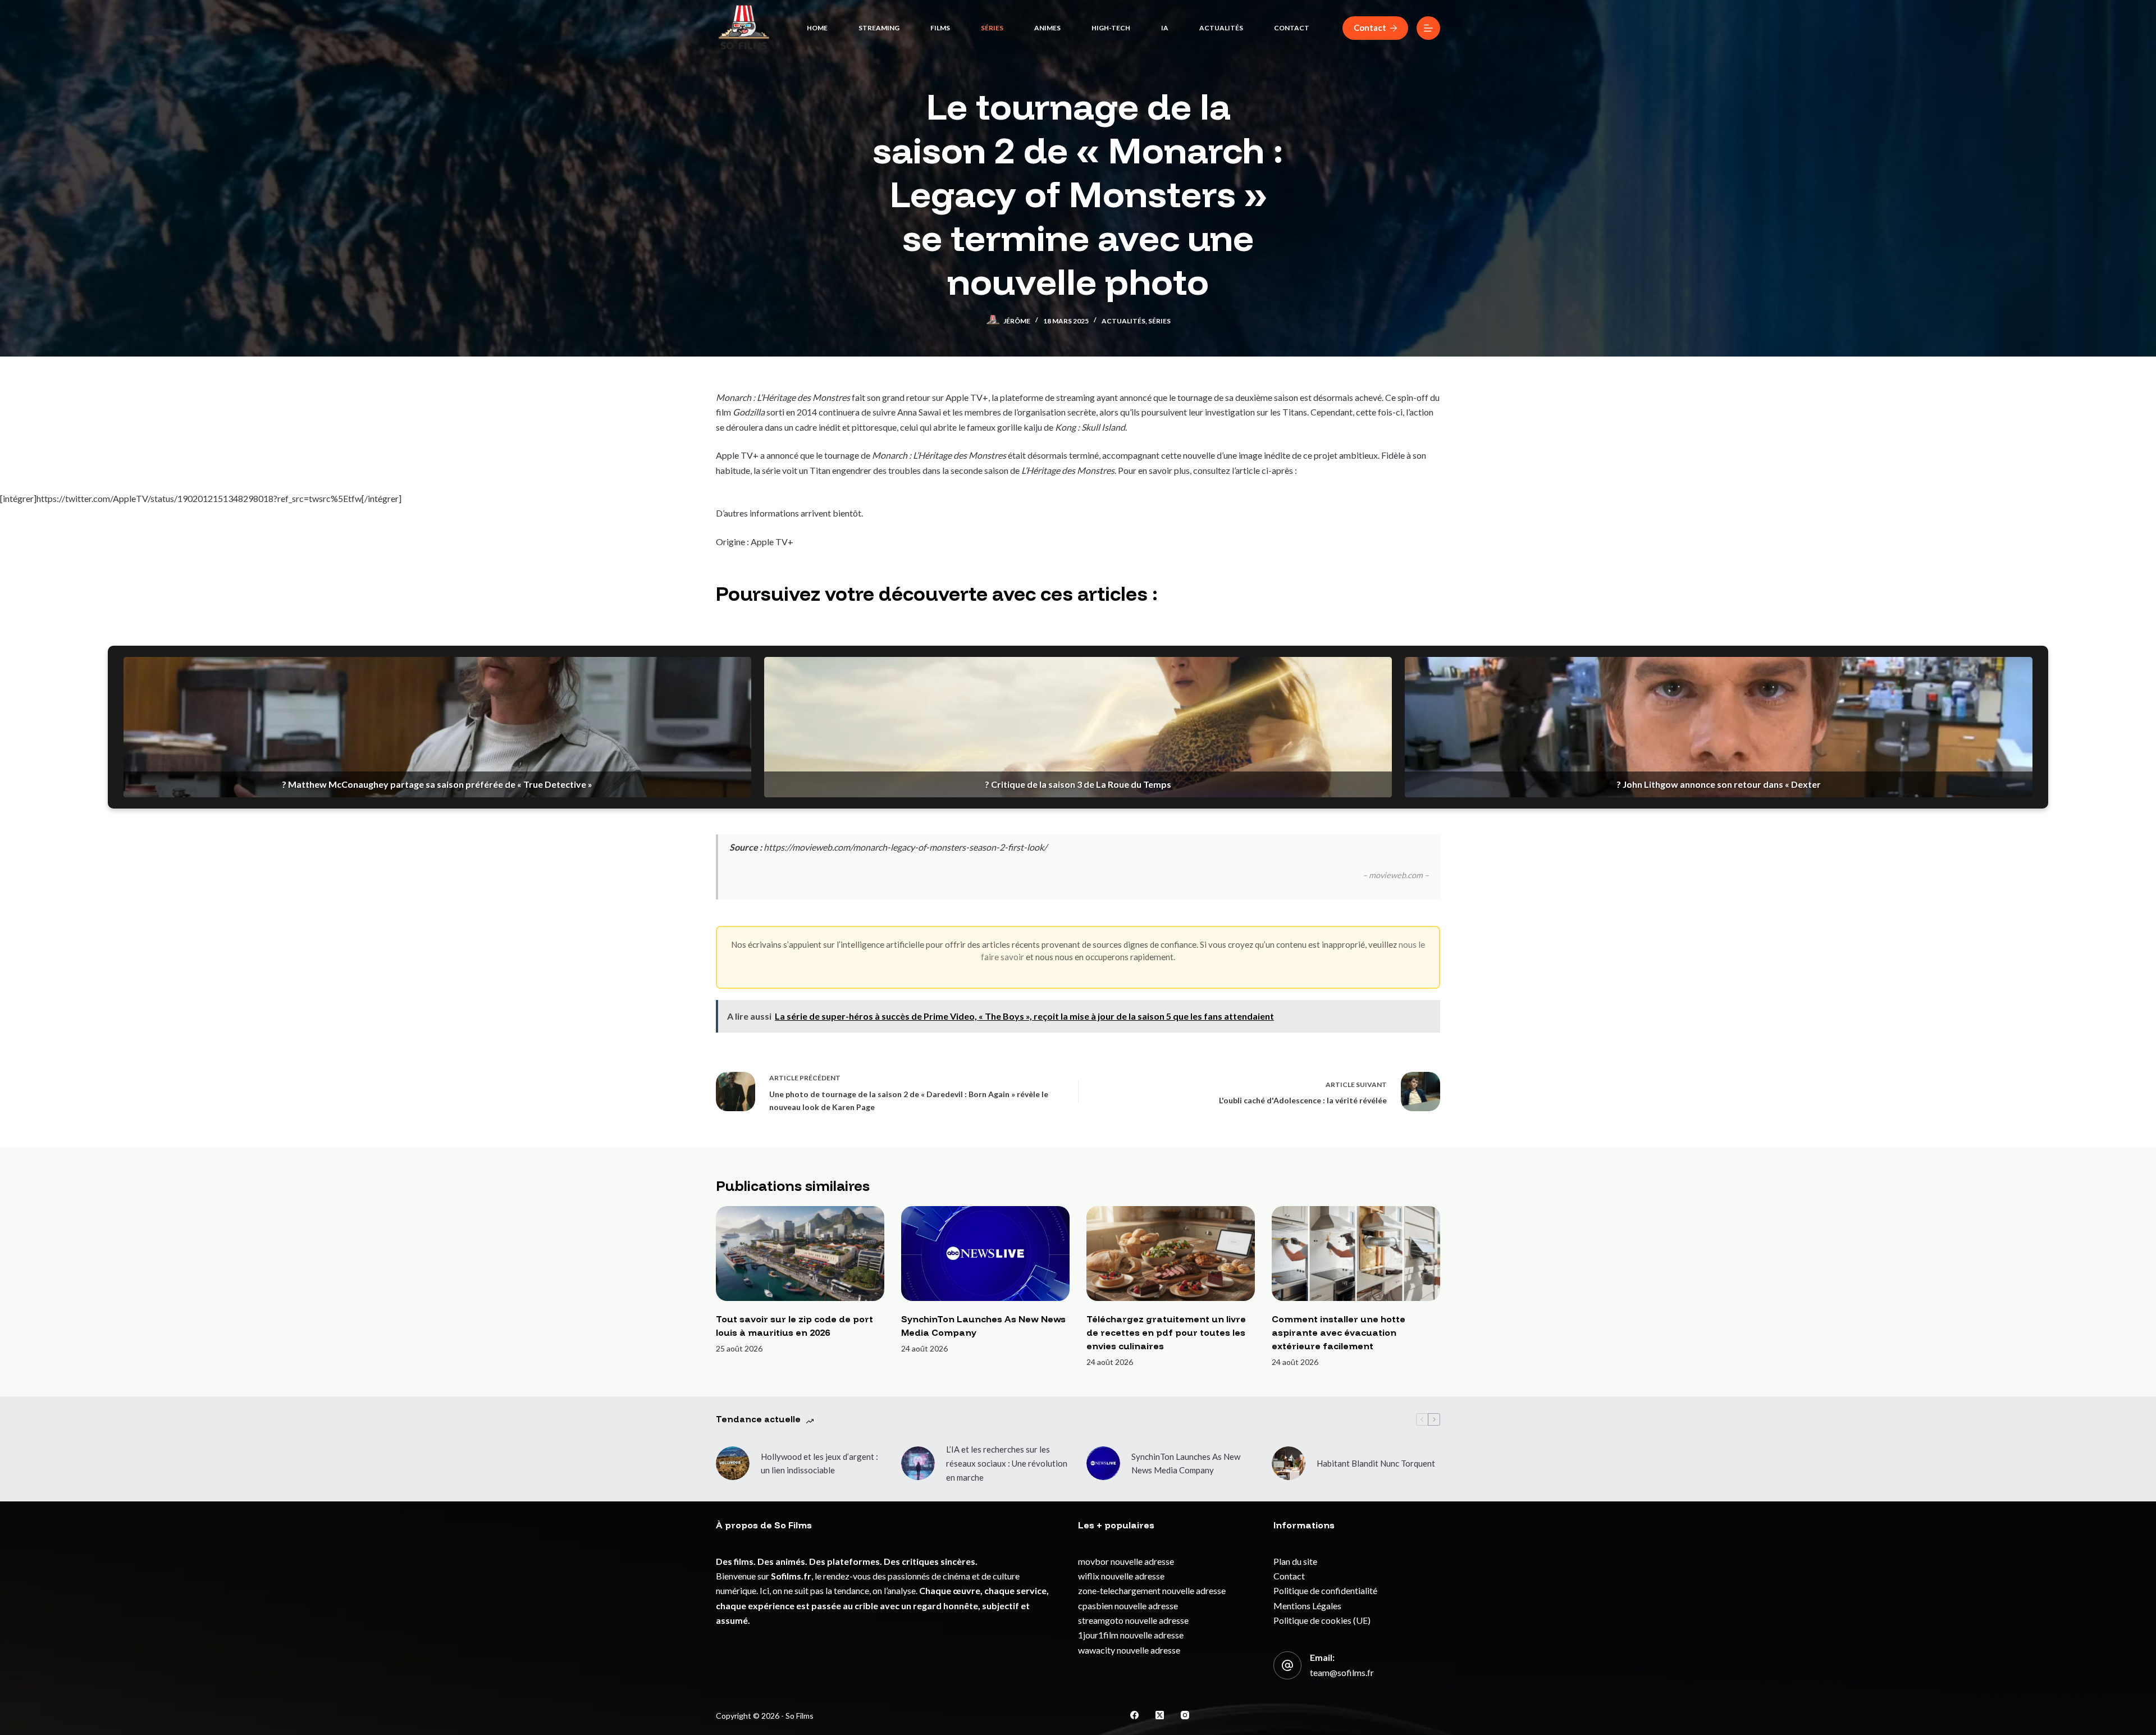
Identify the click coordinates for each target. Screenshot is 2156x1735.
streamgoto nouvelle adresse (1133, 1620)
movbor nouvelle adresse (1126, 1561)
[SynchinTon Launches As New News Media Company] (985, 1254)
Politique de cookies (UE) (1322, 1620)
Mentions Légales (1307, 1606)
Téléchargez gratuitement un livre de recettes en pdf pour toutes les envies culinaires (1166, 1332)
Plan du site (1295, 1561)
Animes (1047, 28)
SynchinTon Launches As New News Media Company (1186, 1464)
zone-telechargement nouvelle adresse (1152, 1590)
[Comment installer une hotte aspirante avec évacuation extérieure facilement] (1356, 1254)
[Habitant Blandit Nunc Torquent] (1289, 1463)
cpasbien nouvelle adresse (1128, 1606)
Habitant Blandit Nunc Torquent (1376, 1463)
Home (817, 28)
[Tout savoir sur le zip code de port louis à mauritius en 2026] (800, 1254)
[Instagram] (1185, 1715)
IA (1165, 28)
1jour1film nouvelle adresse (1131, 1635)
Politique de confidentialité (1325, 1590)
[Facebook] (1134, 1715)
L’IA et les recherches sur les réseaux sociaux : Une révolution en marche (1007, 1463)
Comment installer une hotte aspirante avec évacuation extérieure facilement (1339, 1332)
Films (940, 28)
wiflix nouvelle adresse (1121, 1576)
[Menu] (1428, 28)
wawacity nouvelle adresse (1129, 1650)
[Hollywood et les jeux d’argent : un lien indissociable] (733, 1463)
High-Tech (1111, 28)
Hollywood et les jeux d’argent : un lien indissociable (819, 1464)
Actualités (1221, 28)
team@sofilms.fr (1342, 1672)
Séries (992, 28)
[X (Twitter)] (1160, 1715)
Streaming (879, 28)
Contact (1292, 28)
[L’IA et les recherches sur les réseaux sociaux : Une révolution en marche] (918, 1463)
